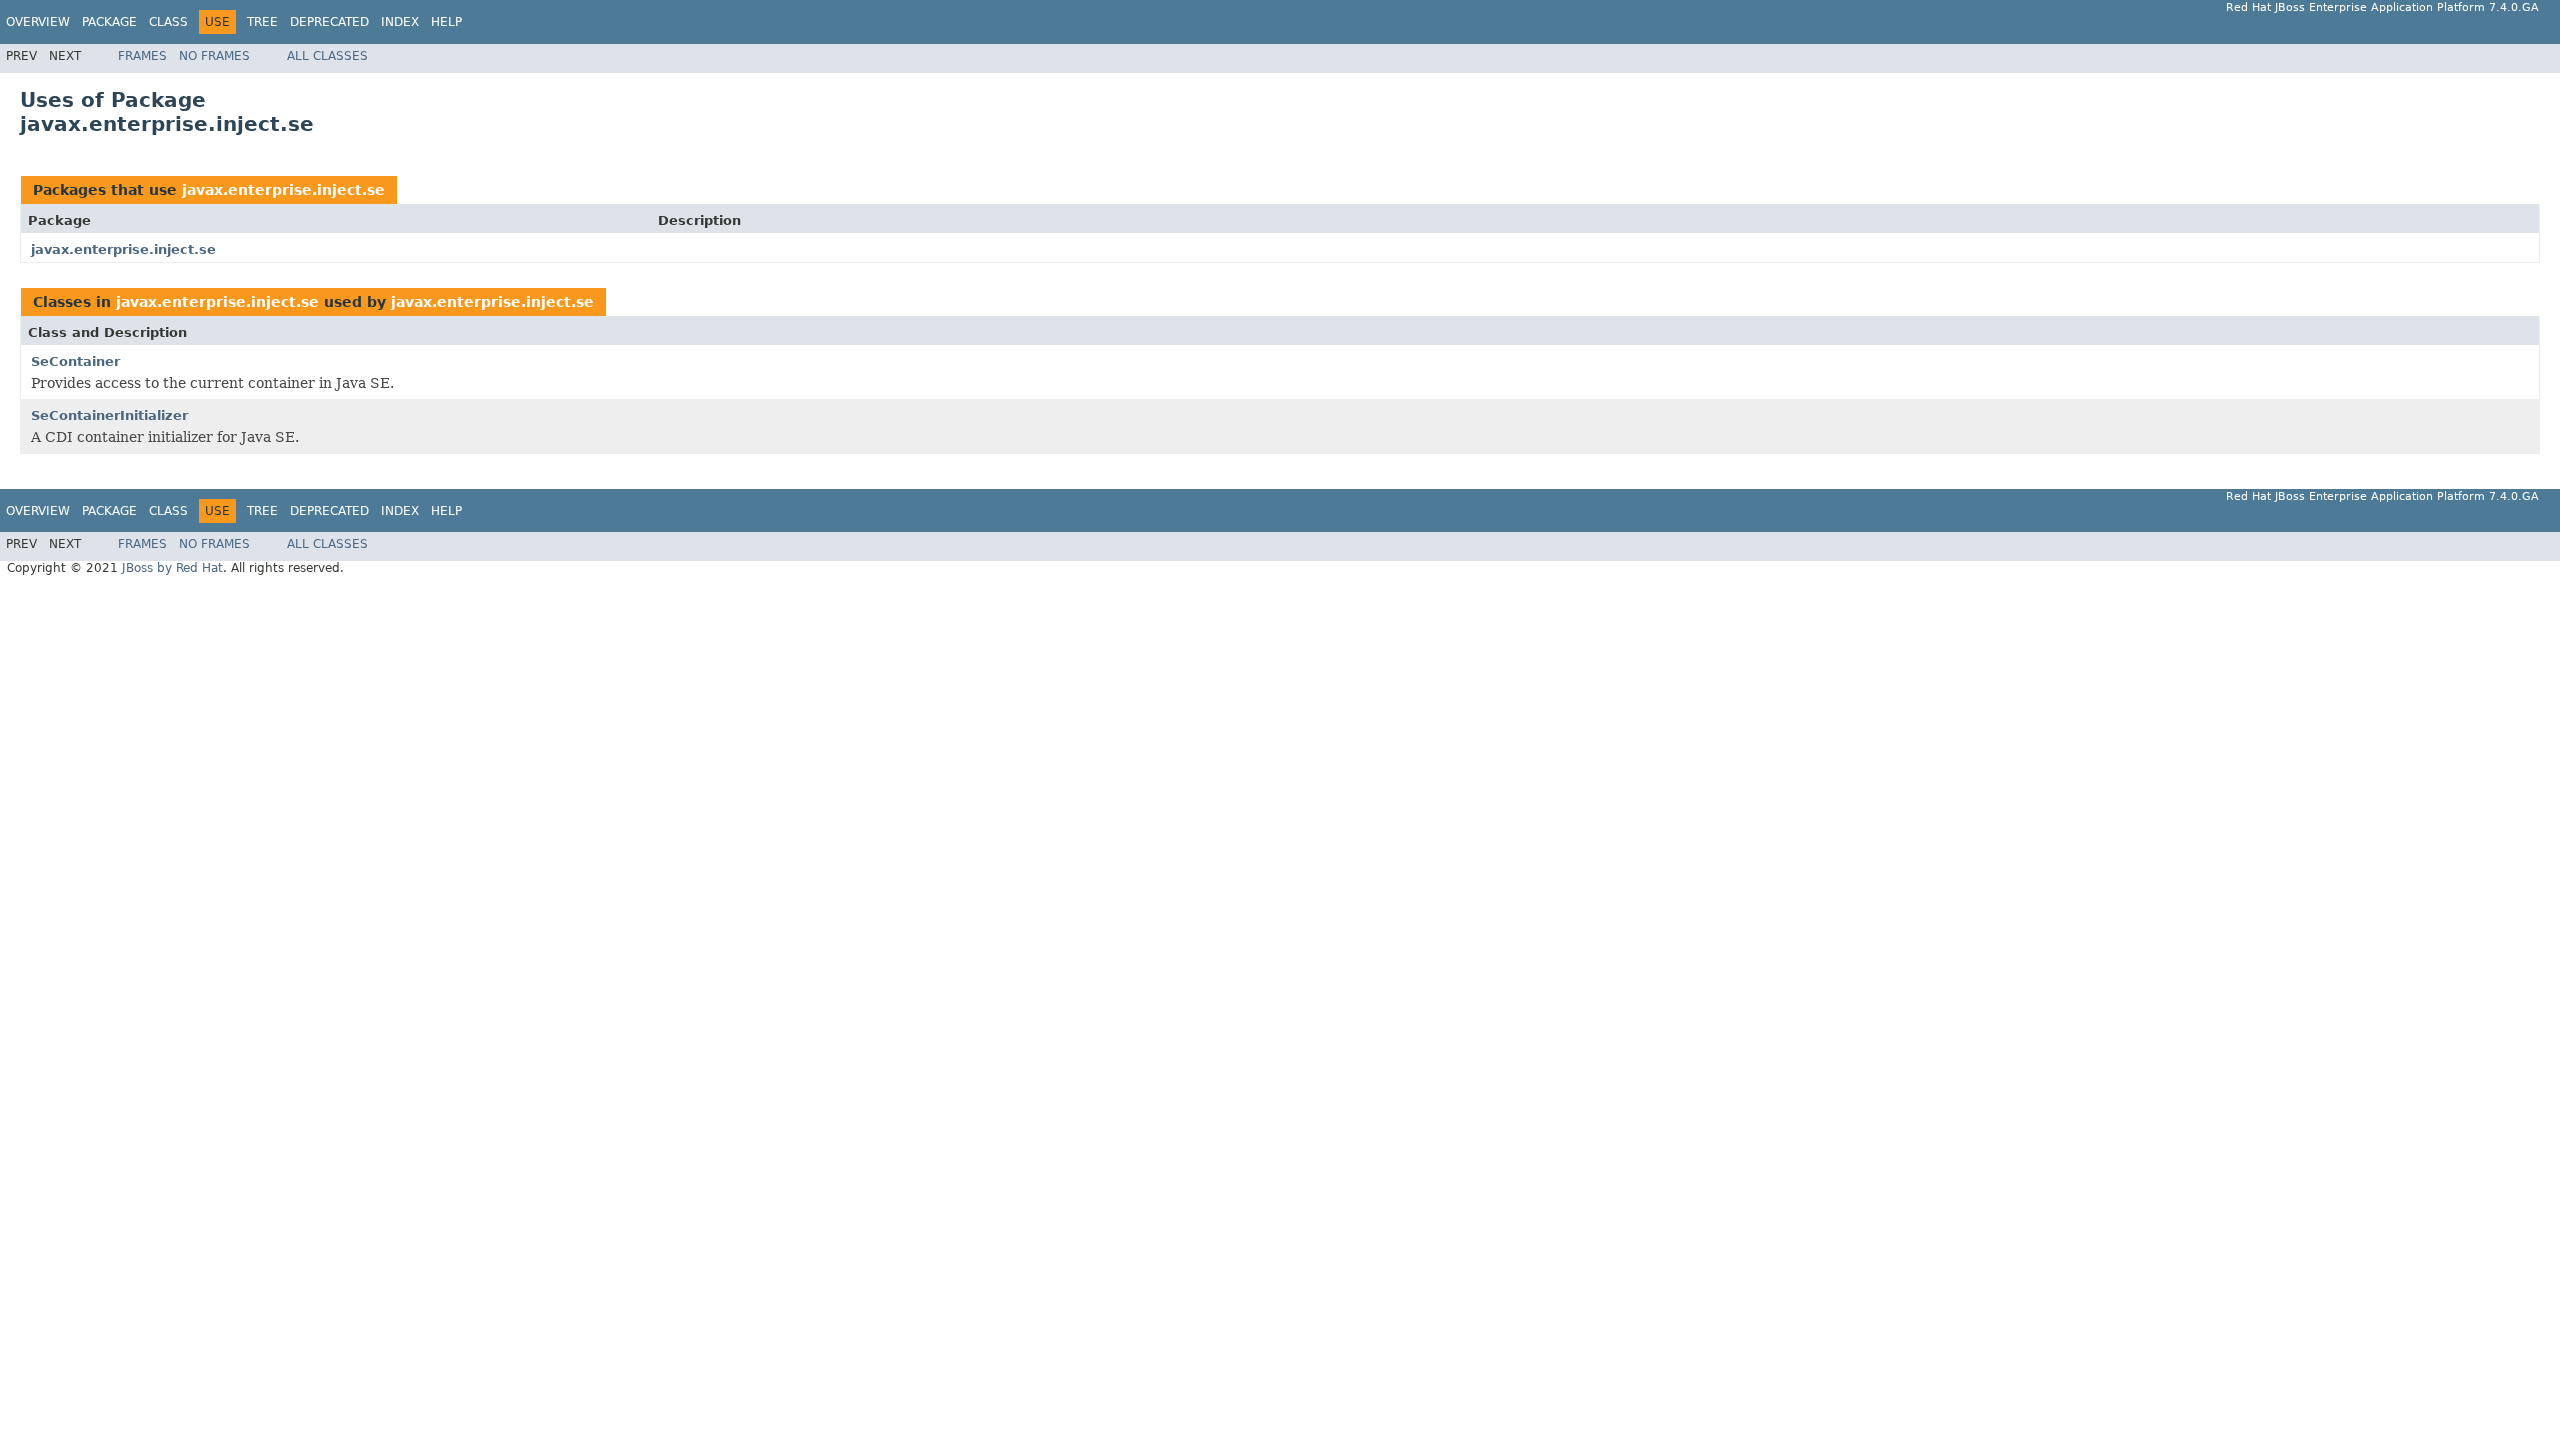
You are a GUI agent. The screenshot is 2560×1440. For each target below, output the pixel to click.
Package (109, 22)
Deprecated (329, 22)
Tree (262, 22)
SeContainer (75, 361)
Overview (38, 22)
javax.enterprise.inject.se (283, 190)
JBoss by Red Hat (172, 568)
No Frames (214, 56)
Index (400, 22)
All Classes (327, 56)
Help (446, 22)
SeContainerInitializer (109, 415)
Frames (142, 56)
